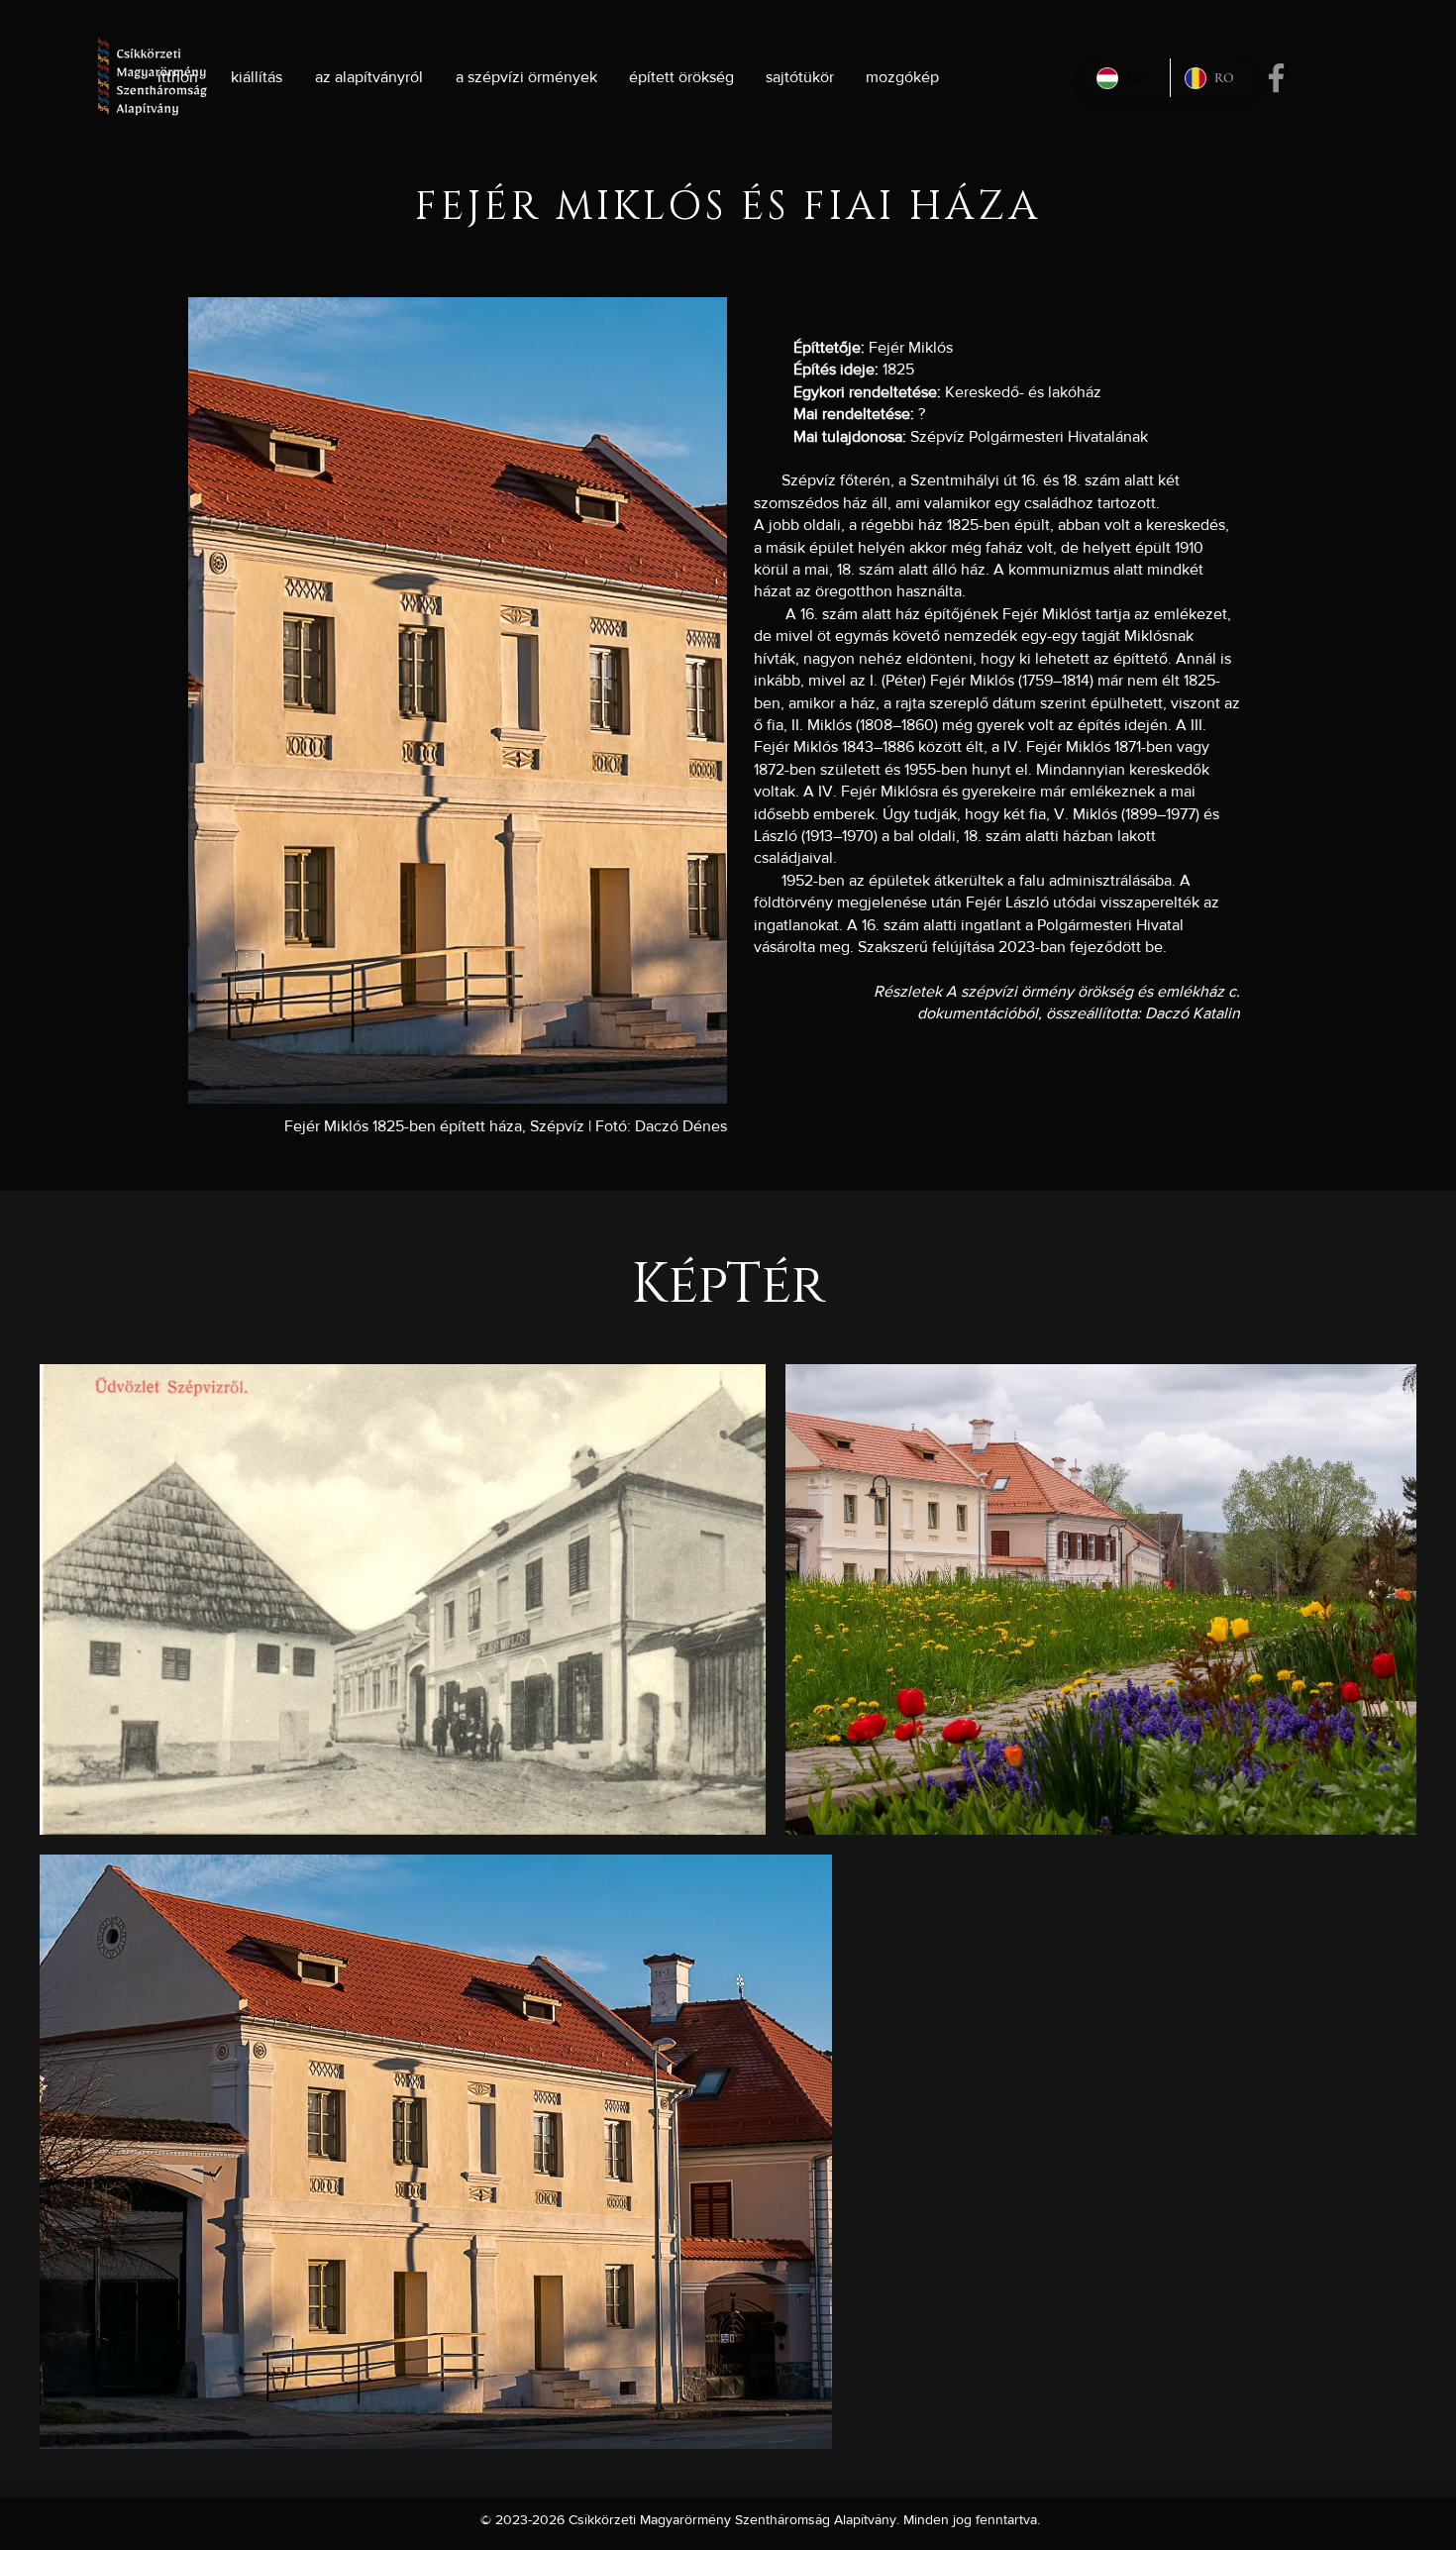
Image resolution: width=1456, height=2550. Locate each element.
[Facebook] (1276, 78)
